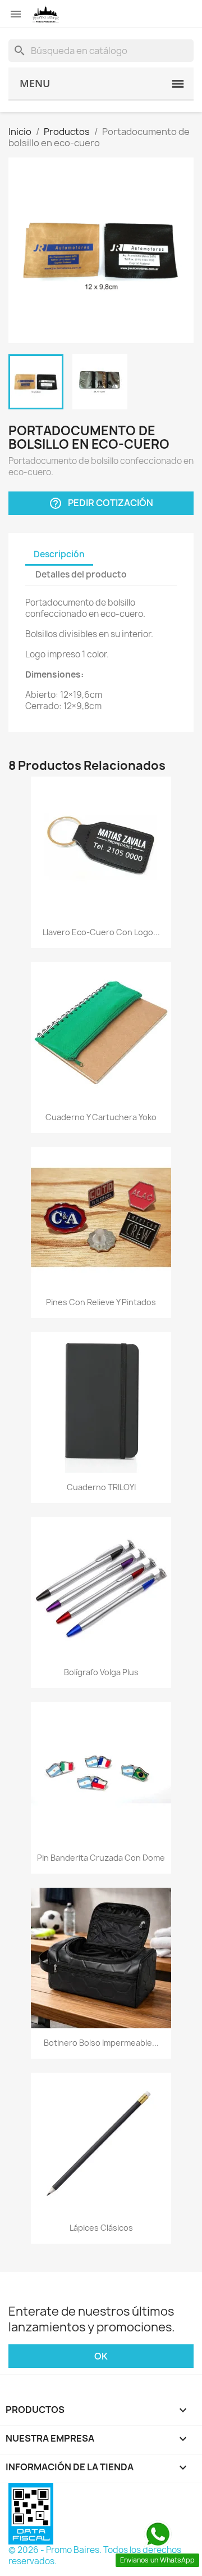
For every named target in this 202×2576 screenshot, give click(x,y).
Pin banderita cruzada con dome (101, 1858)
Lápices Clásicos (101, 2228)
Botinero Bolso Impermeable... (101, 2043)
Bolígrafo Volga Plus (101, 1672)
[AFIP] (31, 2513)
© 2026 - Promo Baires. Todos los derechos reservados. (95, 2555)
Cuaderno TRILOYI (101, 1487)
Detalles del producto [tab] (81, 574)
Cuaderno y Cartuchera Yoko (101, 1117)
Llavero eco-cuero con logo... (101, 932)
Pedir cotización (101, 504)
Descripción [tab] (59, 554)
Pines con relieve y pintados (101, 1302)
